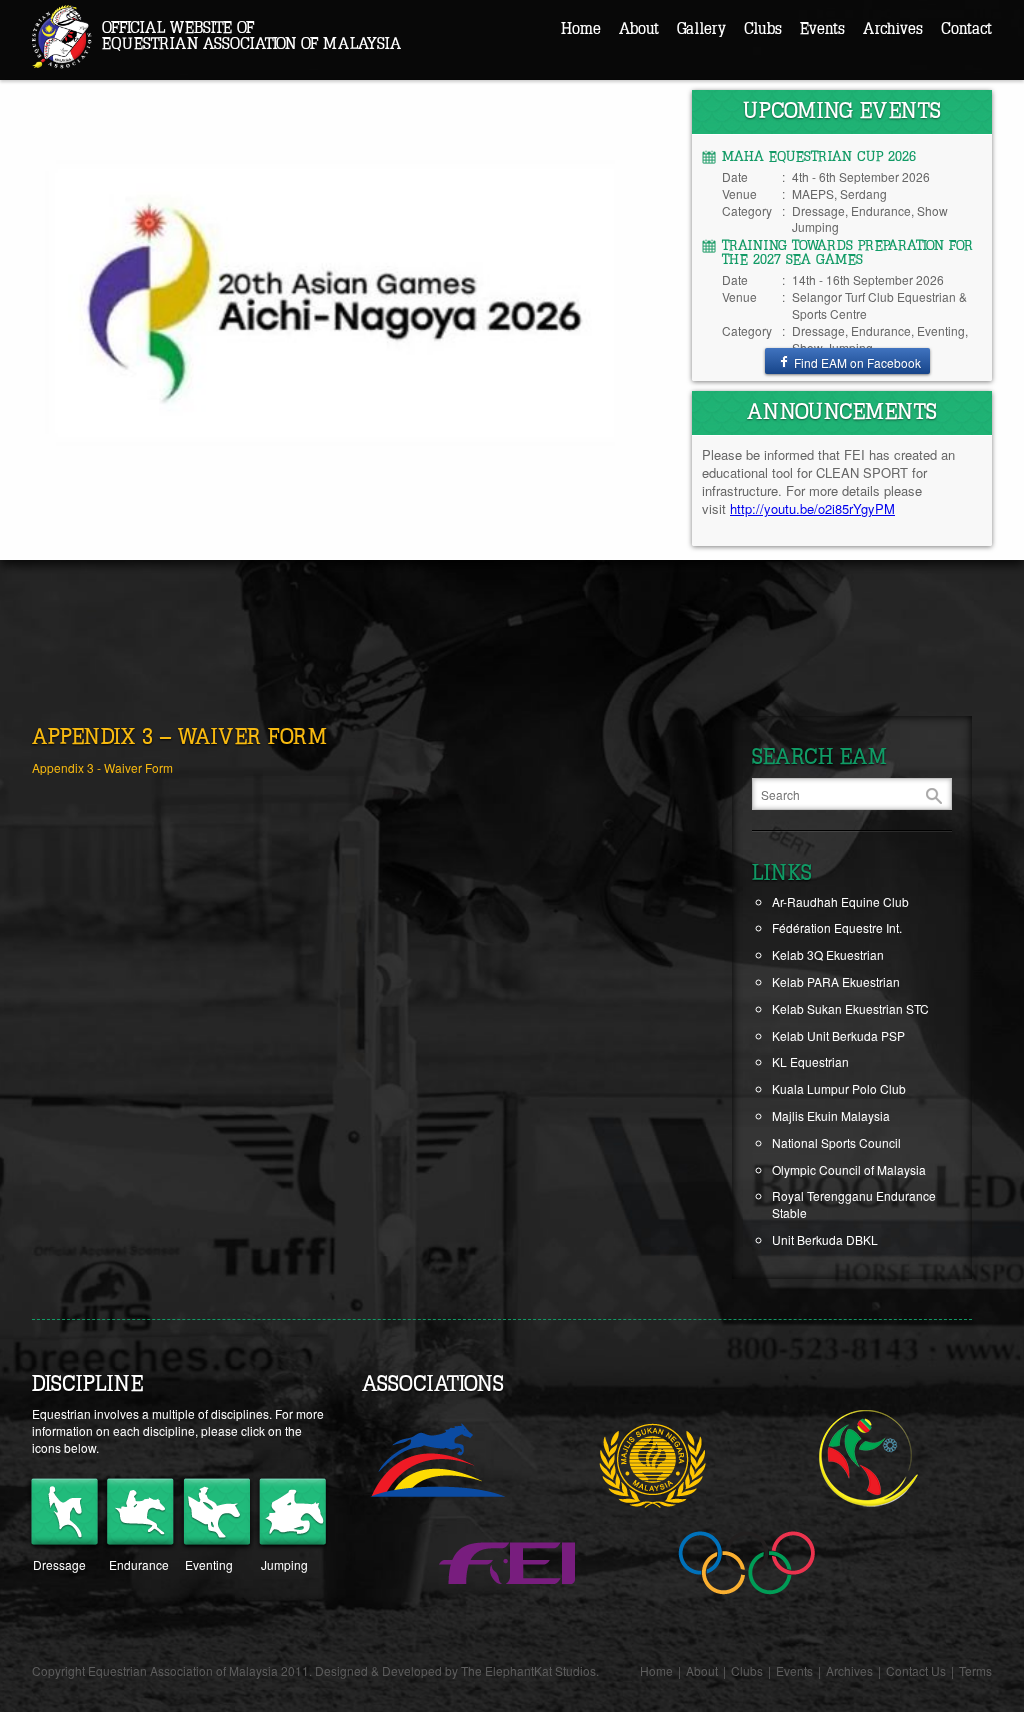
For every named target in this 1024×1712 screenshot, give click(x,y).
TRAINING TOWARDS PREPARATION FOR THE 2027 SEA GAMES (847, 253)
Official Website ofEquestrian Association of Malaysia (251, 36)
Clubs (763, 29)
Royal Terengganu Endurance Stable (854, 1204)
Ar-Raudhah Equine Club (840, 901)
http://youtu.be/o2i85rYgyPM (812, 508)
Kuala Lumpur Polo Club (839, 1088)
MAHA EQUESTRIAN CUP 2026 (819, 157)
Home (581, 29)
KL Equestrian (810, 1061)
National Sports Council (836, 1142)
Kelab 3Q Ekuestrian (828, 954)
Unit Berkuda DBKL (825, 1239)
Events (822, 29)
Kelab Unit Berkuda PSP (838, 1035)
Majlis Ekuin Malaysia (831, 1115)
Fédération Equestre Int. (837, 927)
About (639, 29)
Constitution (671, 98)
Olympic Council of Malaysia (849, 1169)
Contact (966, 29)
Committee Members (695, 66)
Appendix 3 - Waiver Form (102, 767)
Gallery (701, 29)
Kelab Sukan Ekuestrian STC (850, 1008)
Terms (975, 1670)
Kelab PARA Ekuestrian (836, 981)
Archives (893, 29)
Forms (656, 130)
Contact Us (916, 1670)
